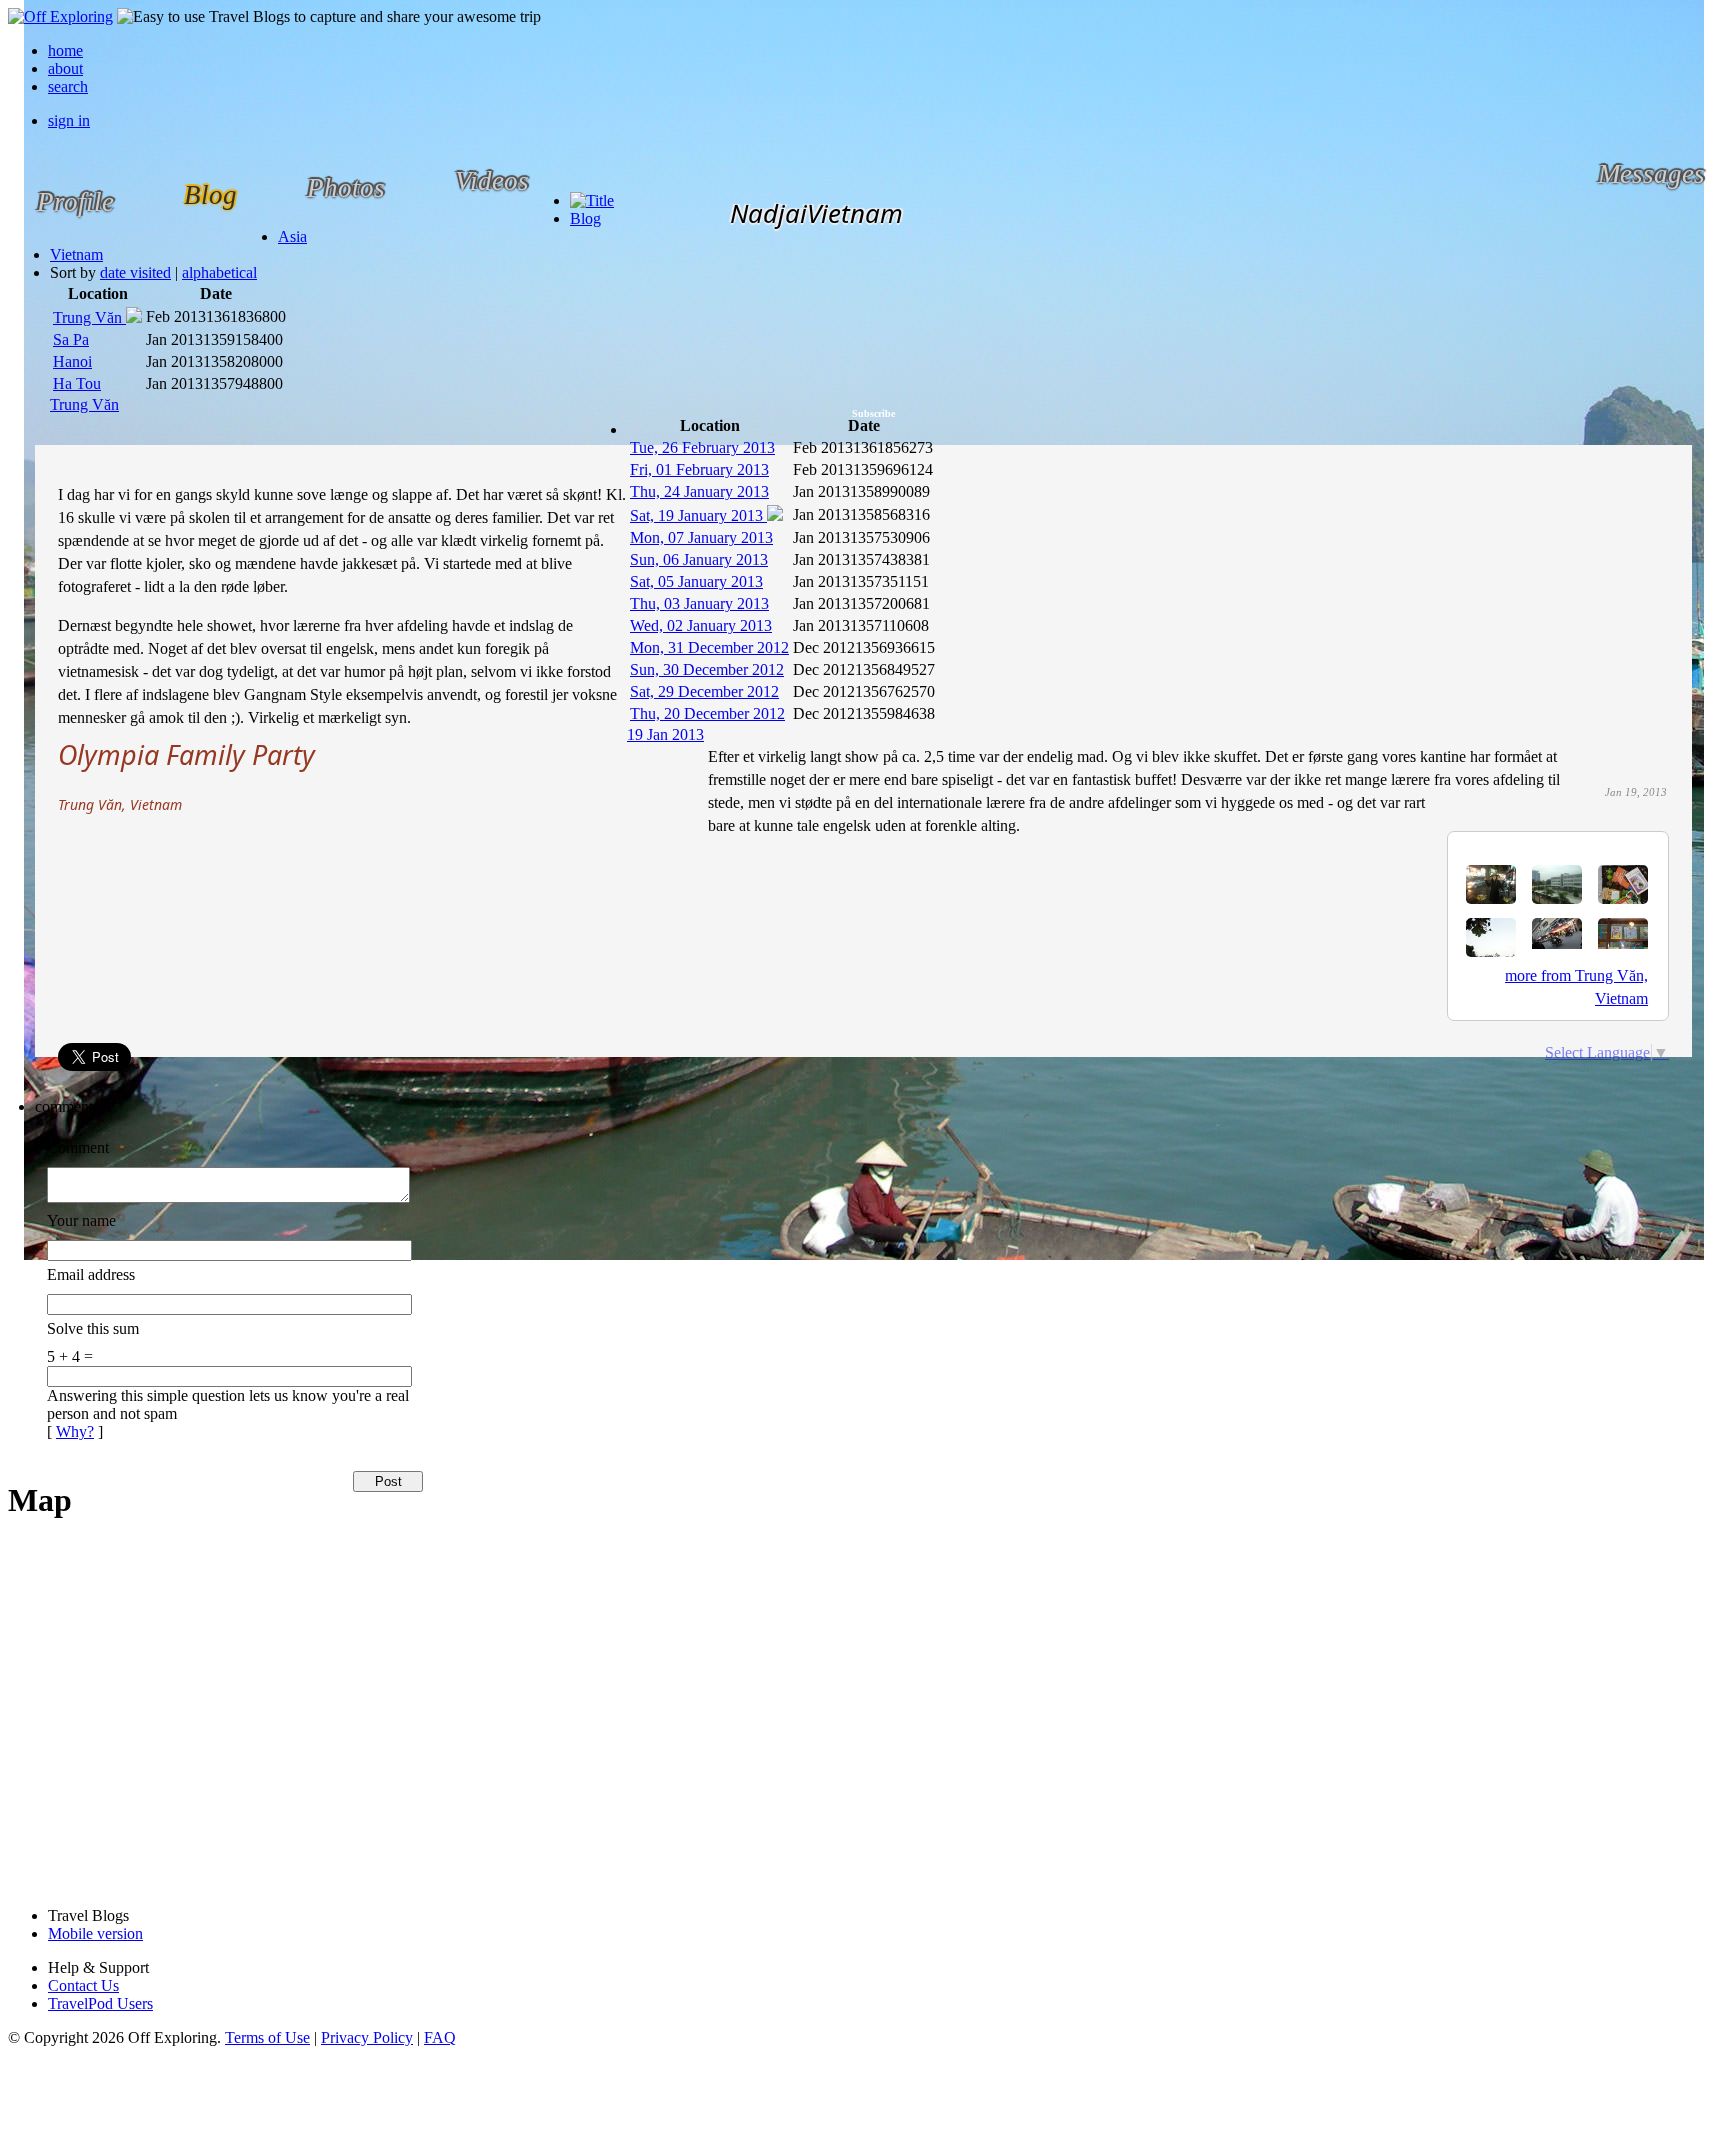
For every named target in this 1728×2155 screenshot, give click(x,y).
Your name (81, 1220)
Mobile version (95, 1933)
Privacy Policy (367, 2037)
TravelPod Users (100, 2003)
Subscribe (873, 413)
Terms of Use (267, 2037)
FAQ (440, 2037)
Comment (78, 1147)
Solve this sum (93, 1328)
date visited (135, 272)
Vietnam (76, 254)
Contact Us (83, 1985)
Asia (292, 236)
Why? (75, 1431)
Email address (91, 1274)
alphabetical (219, 272)
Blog (585, 218)
